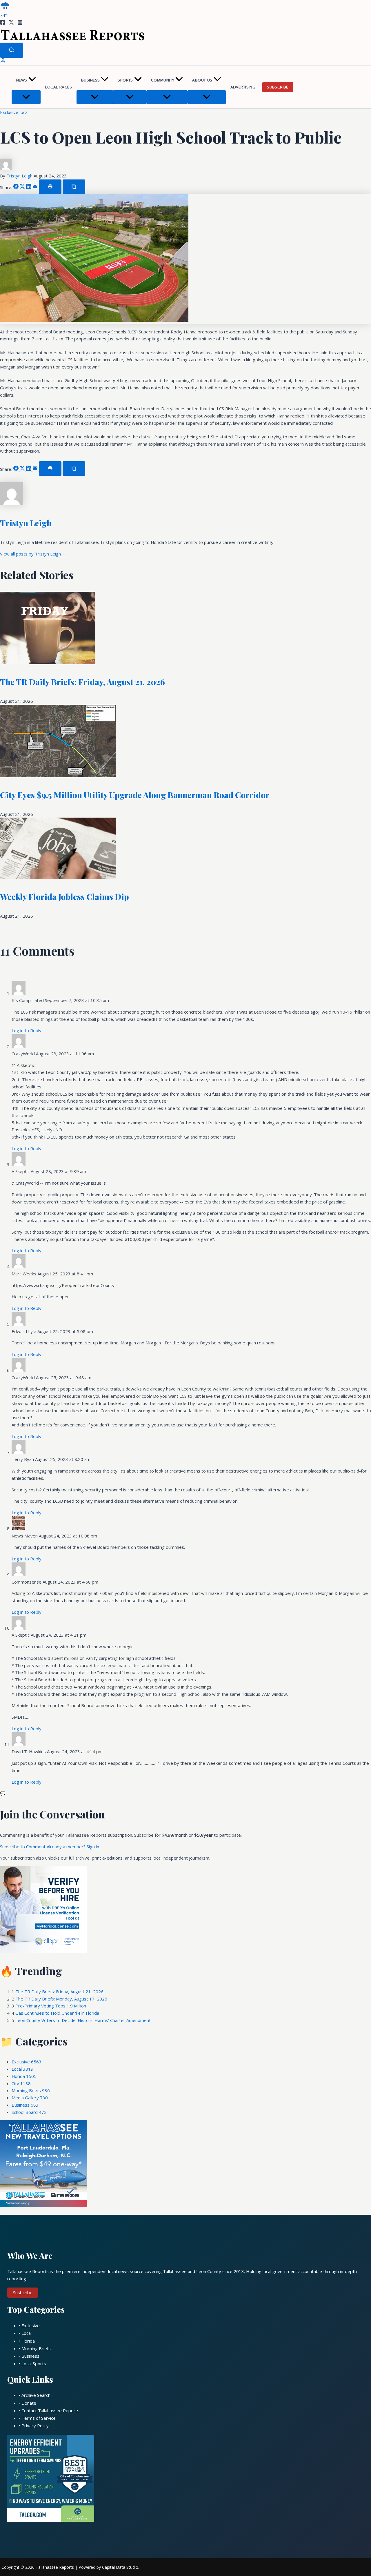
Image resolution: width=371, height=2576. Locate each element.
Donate (29, 2403)
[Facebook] (3, 23)
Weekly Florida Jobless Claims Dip (64, 897)
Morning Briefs (31, 2090)
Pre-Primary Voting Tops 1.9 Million (51, 2006)
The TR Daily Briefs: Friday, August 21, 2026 (82, 682)
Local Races (59, 87)
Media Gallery (30, 2098)
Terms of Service (39, 2418)
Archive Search (36, 2395)
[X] (11, 23)
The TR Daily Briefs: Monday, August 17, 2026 (61, 1999)
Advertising (243, 87)
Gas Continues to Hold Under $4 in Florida (57, 2013)
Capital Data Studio (120, 2567)
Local (23, 112)
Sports (125, 80)
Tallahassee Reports (55, 2567)
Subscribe (278, 87)
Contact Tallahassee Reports (50, 2410)
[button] (32, 80)
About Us (202, 80)
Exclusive (9, 112)
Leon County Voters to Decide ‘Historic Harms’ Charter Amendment (83, 2020)
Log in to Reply (27, 1030)
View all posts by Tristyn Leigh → (33, 554)
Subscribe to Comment (23, 1847)
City (21, 2083)
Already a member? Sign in (73, 1847)
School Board (29, 2112)
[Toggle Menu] (26, 97)
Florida (24, 2076)
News (22, 80)
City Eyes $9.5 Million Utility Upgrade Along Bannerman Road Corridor (135, 795)
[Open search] (12, 50)
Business (90, 80)
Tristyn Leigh (20, 176)
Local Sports (34, 2363)
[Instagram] (20, 23)
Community (163, 80)
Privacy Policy (35, 2426)
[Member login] (3, 62)
